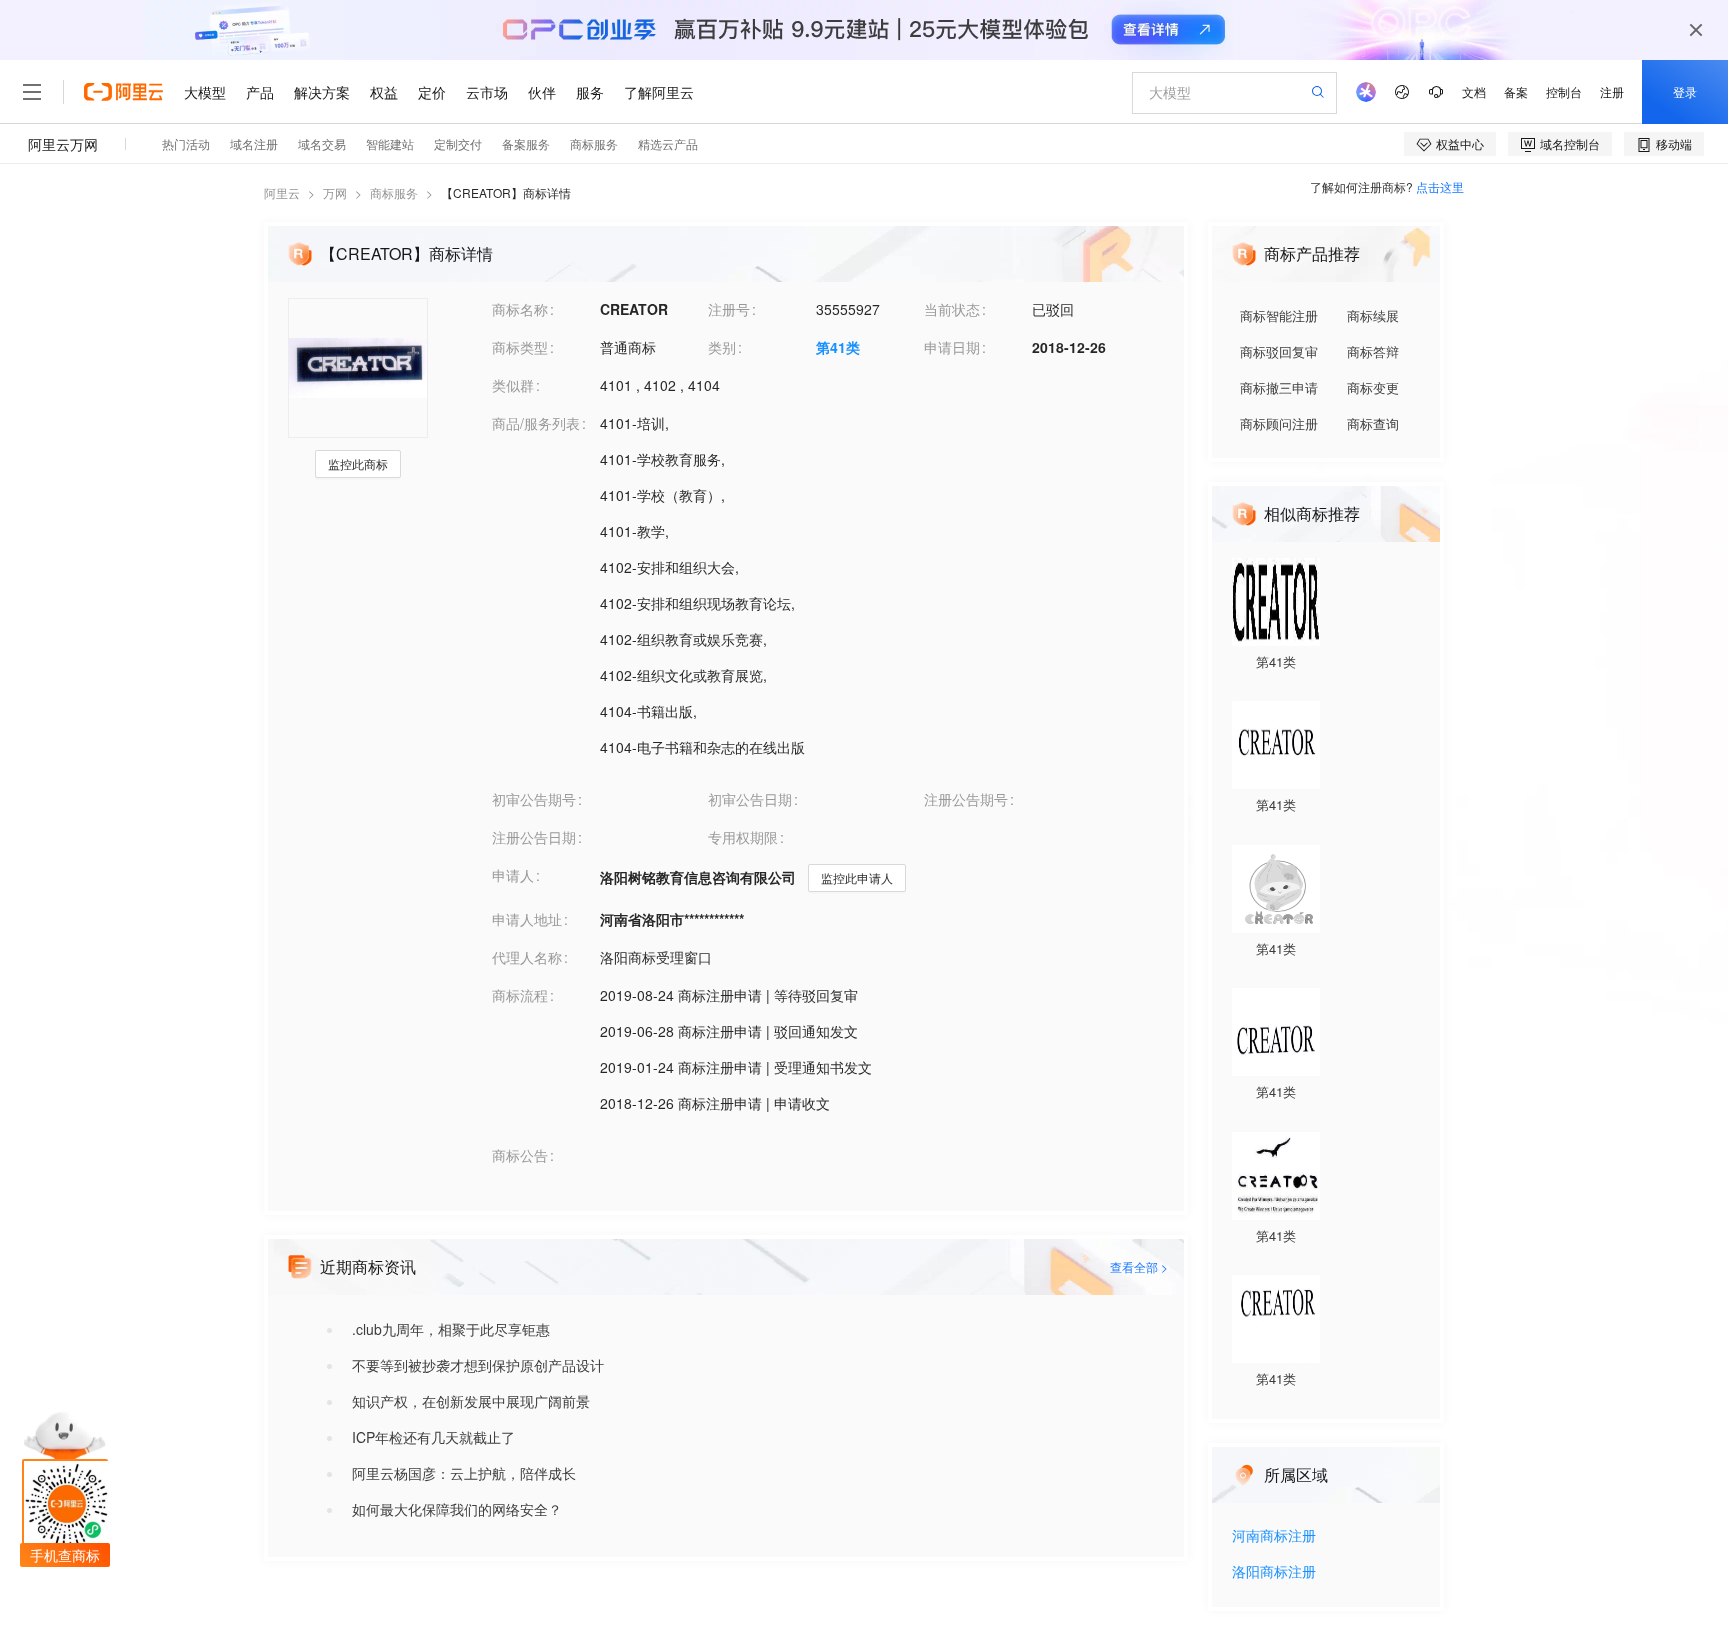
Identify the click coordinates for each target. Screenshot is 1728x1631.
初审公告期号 (534, 799)
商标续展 (1373, 315)
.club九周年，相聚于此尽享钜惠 (451, 1329)
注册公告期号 (966, 799)
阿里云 (282, 192)
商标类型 (520, 347)
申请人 (513, 875)
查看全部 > (1139, 1266)
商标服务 (394, 192)
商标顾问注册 (1279, 423)
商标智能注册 (1279, 315)
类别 (722, 347)
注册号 (729, 309)
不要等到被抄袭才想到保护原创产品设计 (478, 1365)
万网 (335, 192)
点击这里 (1440, 186)
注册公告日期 (534, 837)
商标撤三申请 (1279, 387)
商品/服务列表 (536, 423)
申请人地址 (527, 919)
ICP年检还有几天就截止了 (433, 1437)
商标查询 (1373, 423)
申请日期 (952, 347)
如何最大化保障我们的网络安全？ (457, 1509)
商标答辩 (1373, 351)
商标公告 (520, 1155)
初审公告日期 (750, 799)
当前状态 (952, 309)
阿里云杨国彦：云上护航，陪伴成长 (464, 1473)
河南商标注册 (1274, 1536)
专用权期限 (743, 837)
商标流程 (520, 995)
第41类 (838, 347)
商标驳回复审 (1279, 351)
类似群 (513, 385)
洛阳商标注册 (1274, 1572)
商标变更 (1373, 387)
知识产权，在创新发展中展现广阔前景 (471, 1401)
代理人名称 (527, 957)
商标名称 (520, 309)
